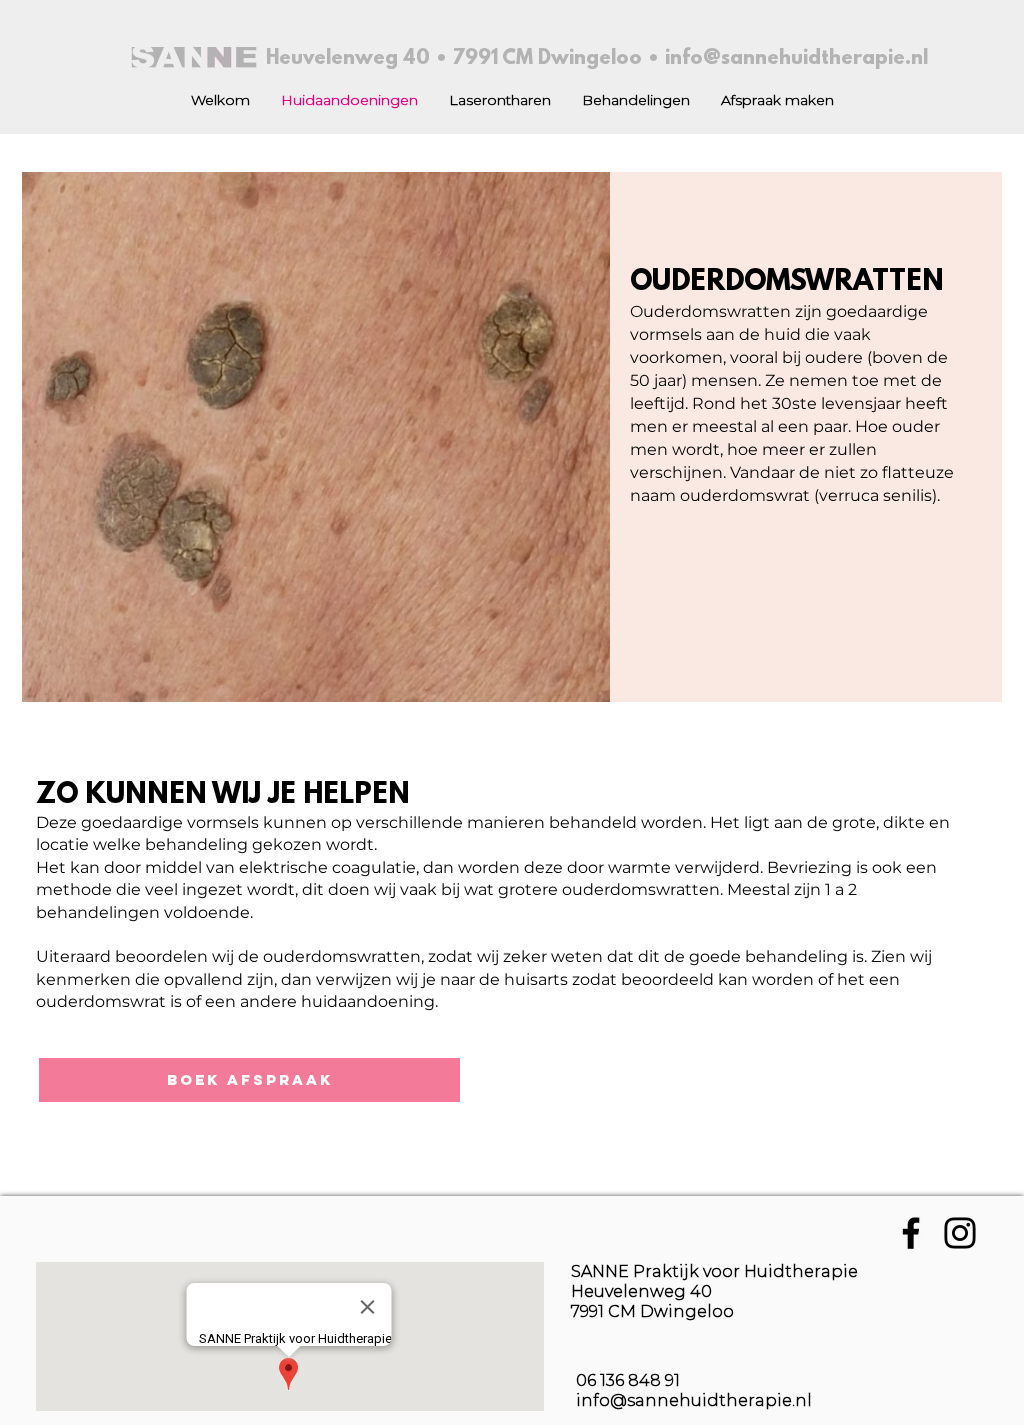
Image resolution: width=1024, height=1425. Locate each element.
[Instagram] (960, 1233)
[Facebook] (911, 1233)
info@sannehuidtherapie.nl (796, 59)
